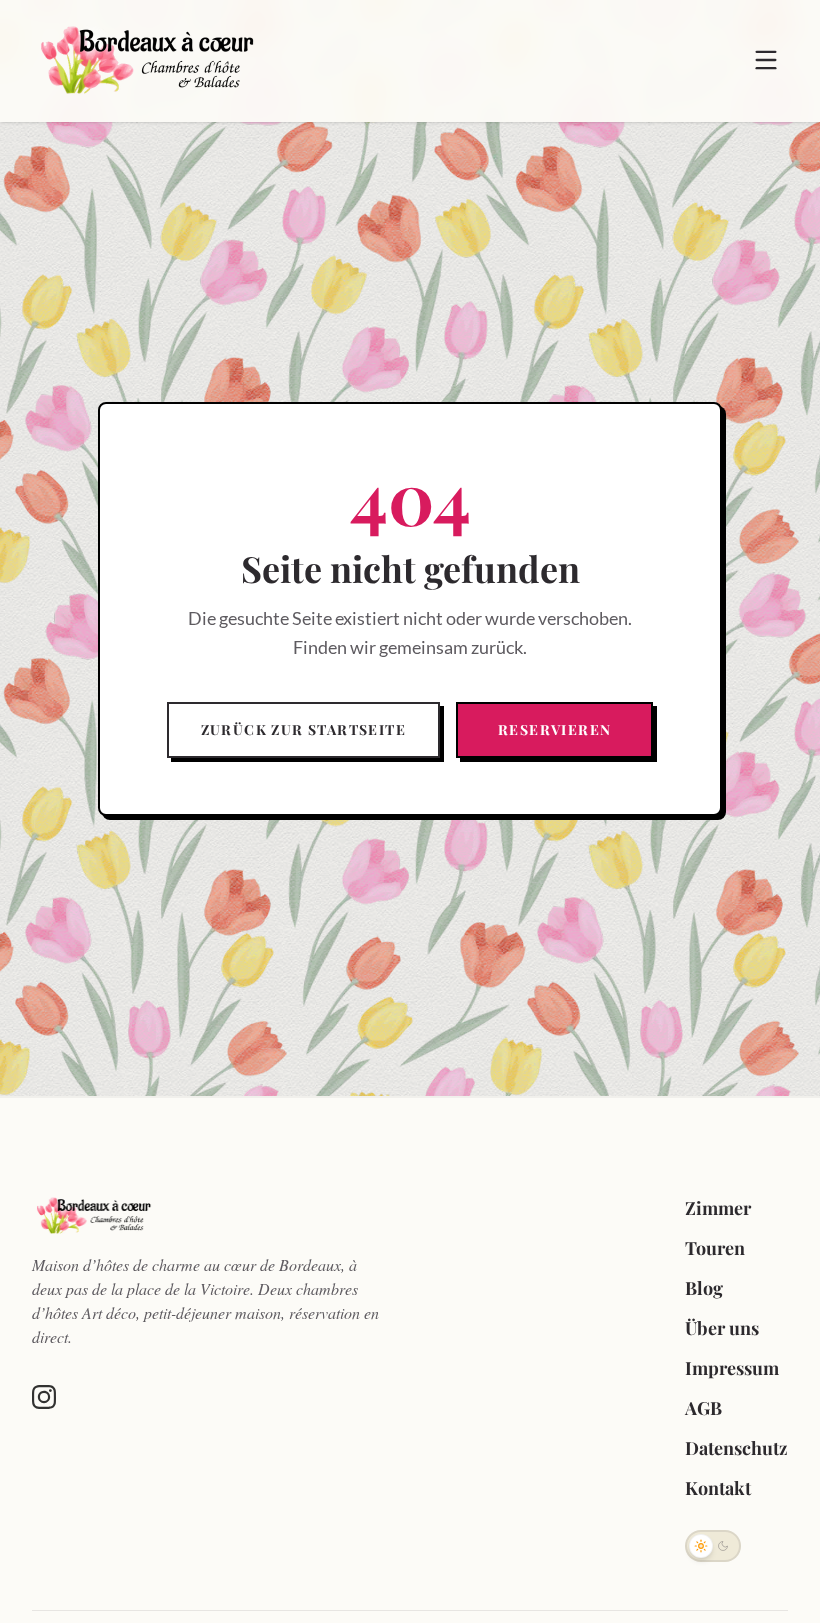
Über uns (722, 1328)
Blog (704, 1288)
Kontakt (718, 1488)
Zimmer (718, 1208)
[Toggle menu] (766, 60)
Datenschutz (736, 1448)
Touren (715, 1248)
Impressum (732, 1368)
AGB (703, 1408)
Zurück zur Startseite (303, 729)
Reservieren (554, 729)
